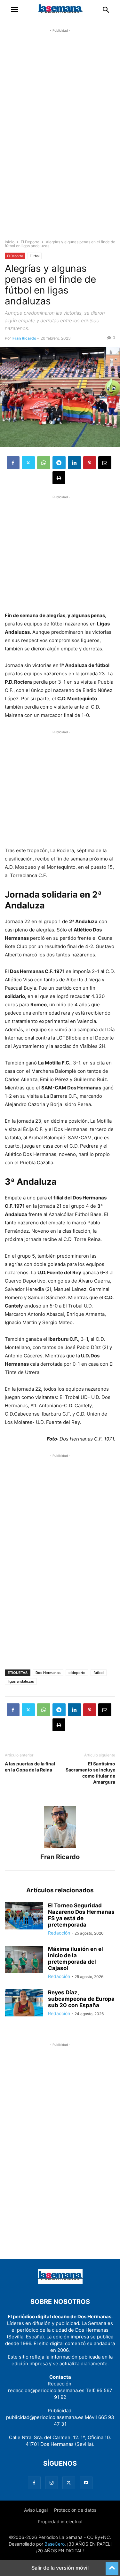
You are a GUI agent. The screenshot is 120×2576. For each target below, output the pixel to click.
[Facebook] (13, 463)
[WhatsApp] (44, 463)
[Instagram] (52, 2483)
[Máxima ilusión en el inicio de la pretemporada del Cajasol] (24, 1960)
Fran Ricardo (24, 338)
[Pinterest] (90, 463)
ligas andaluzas (21, 1681)
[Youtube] (86, 2483)
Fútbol (35, 256)
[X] (28, 463)
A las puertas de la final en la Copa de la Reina (30, 1767)
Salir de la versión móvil (60, 2568)
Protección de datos (75, 2510)
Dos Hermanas (48, 1673)
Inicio (10, 242)
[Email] (105, 463)
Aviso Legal (36, 2510)
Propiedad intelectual (60, 2521)
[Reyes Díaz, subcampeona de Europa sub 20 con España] (24, 2003)
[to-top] (112, 2565)
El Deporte (30, 242)
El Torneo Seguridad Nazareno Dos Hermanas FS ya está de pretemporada (81, 1915)
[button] (14, 10)
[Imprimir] (59, 478)
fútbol (99, 1673)
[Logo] (60, 2282)
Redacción (59, 1933)
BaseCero (55, 2544)
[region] (60, 139)
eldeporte (77, 1673)
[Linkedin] (74, 463)
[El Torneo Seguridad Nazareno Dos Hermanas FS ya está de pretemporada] (24, 1916)
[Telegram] (59, 463)
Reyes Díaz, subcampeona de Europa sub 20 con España (81, 1999)
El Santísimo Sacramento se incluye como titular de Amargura (90, 1773)
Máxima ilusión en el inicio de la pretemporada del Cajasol (76, 1959)
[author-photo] (60, 1848)
